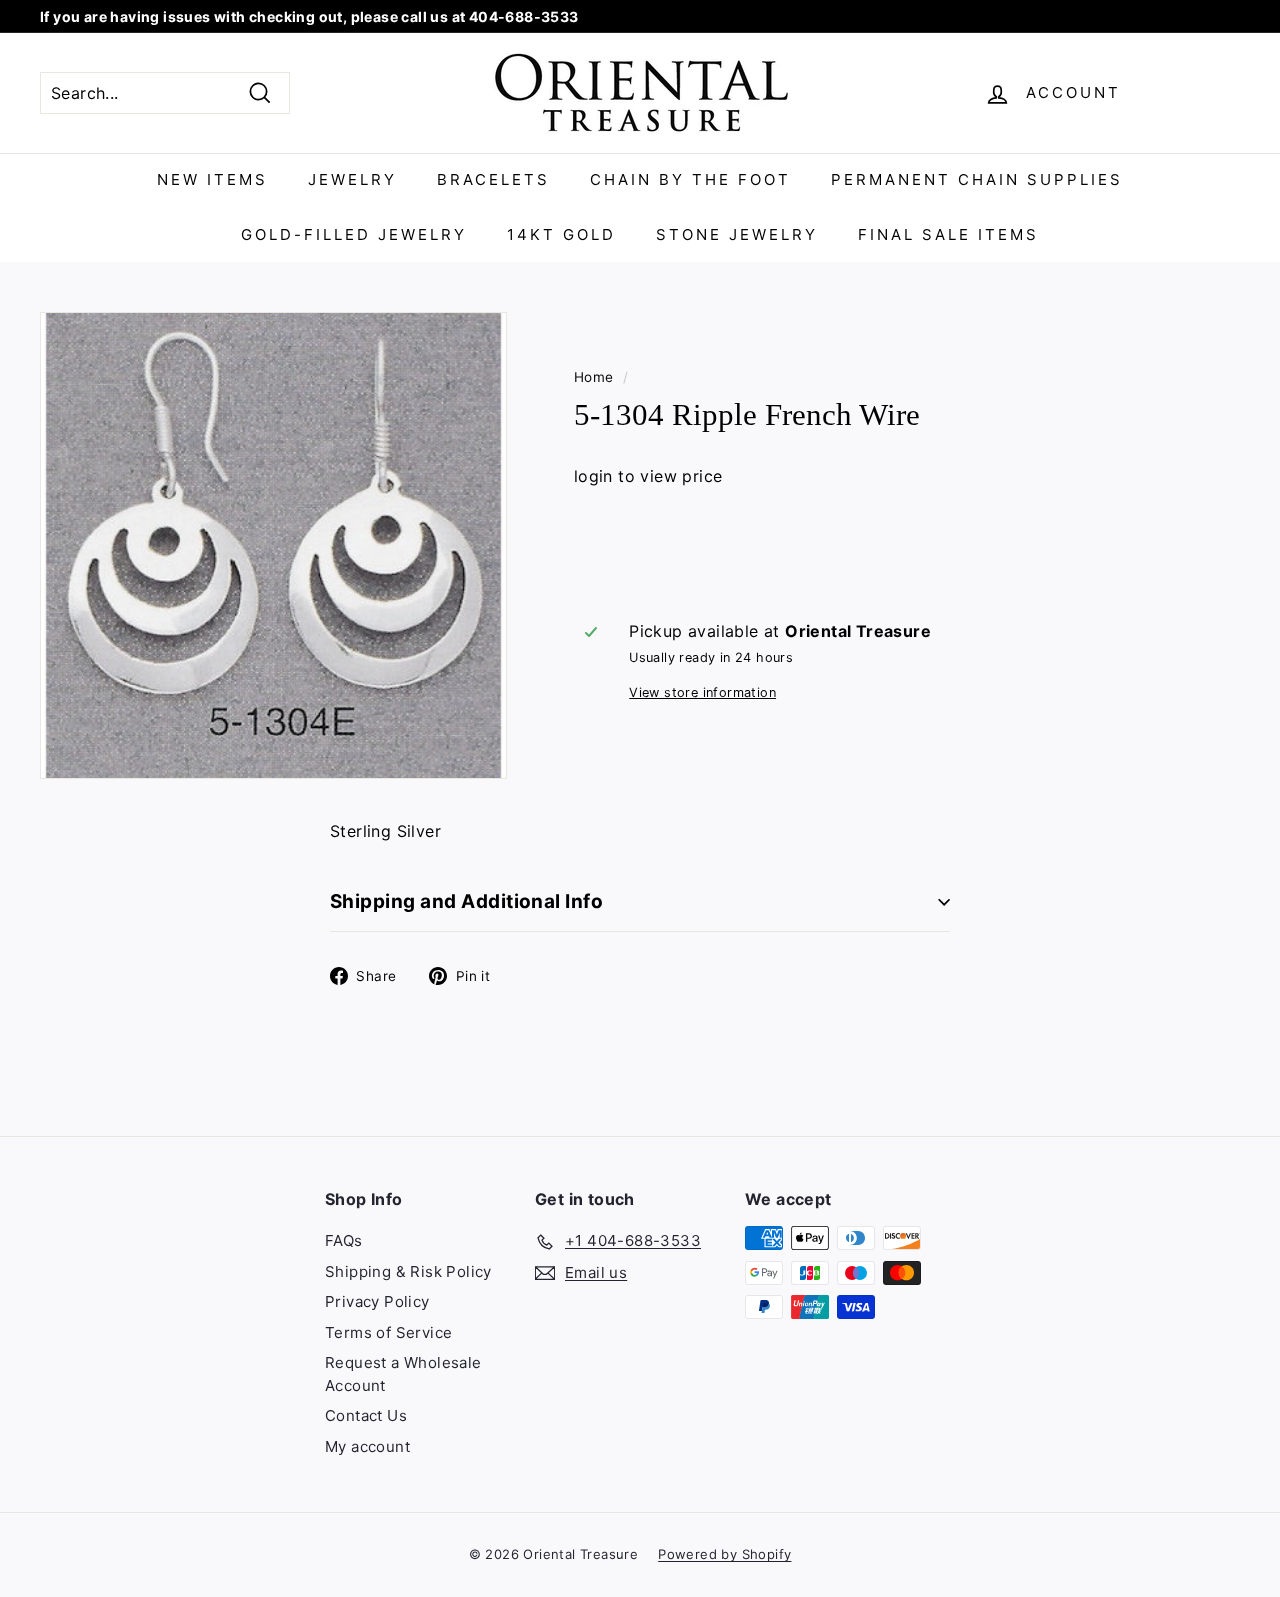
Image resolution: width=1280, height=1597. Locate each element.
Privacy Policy (377, 1301)
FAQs (344, 1240)
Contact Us (366, 1415)
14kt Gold (561, 234)
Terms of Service (388, 1332)
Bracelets (493, 179)
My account (367, 1446)
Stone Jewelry (737, 234)
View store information (702, 692)
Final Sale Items (948, 234)
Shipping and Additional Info (466, 901)
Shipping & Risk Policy (408, 1271)
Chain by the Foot (690, 179)
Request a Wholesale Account (403, 1374)
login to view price (648, 476)
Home (594, 377)
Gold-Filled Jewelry (354, 234)
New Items (212, 179)
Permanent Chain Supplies (977, 179)
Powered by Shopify (724, 1554)
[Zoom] (273, 545)
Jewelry (352, 179)
